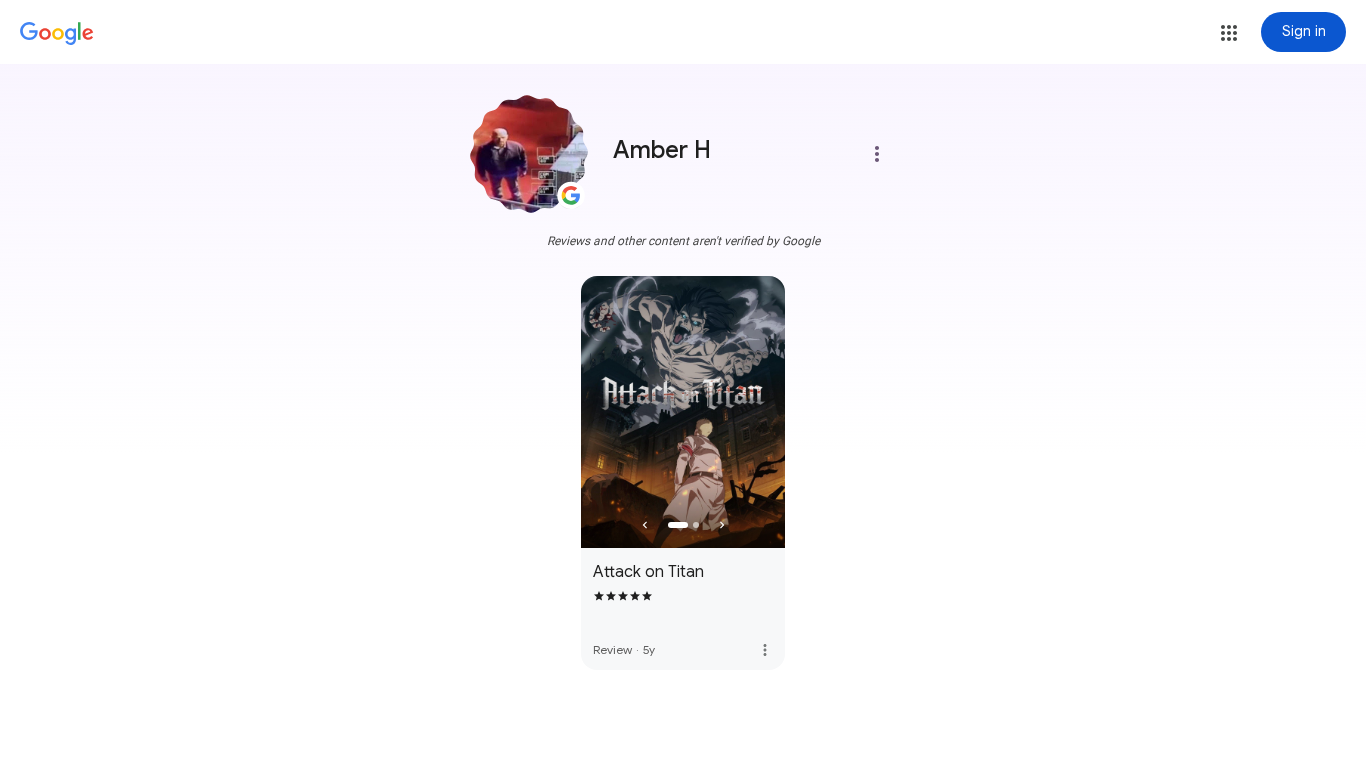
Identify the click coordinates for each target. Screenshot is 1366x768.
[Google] (57, 34)
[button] (1229, 33)
